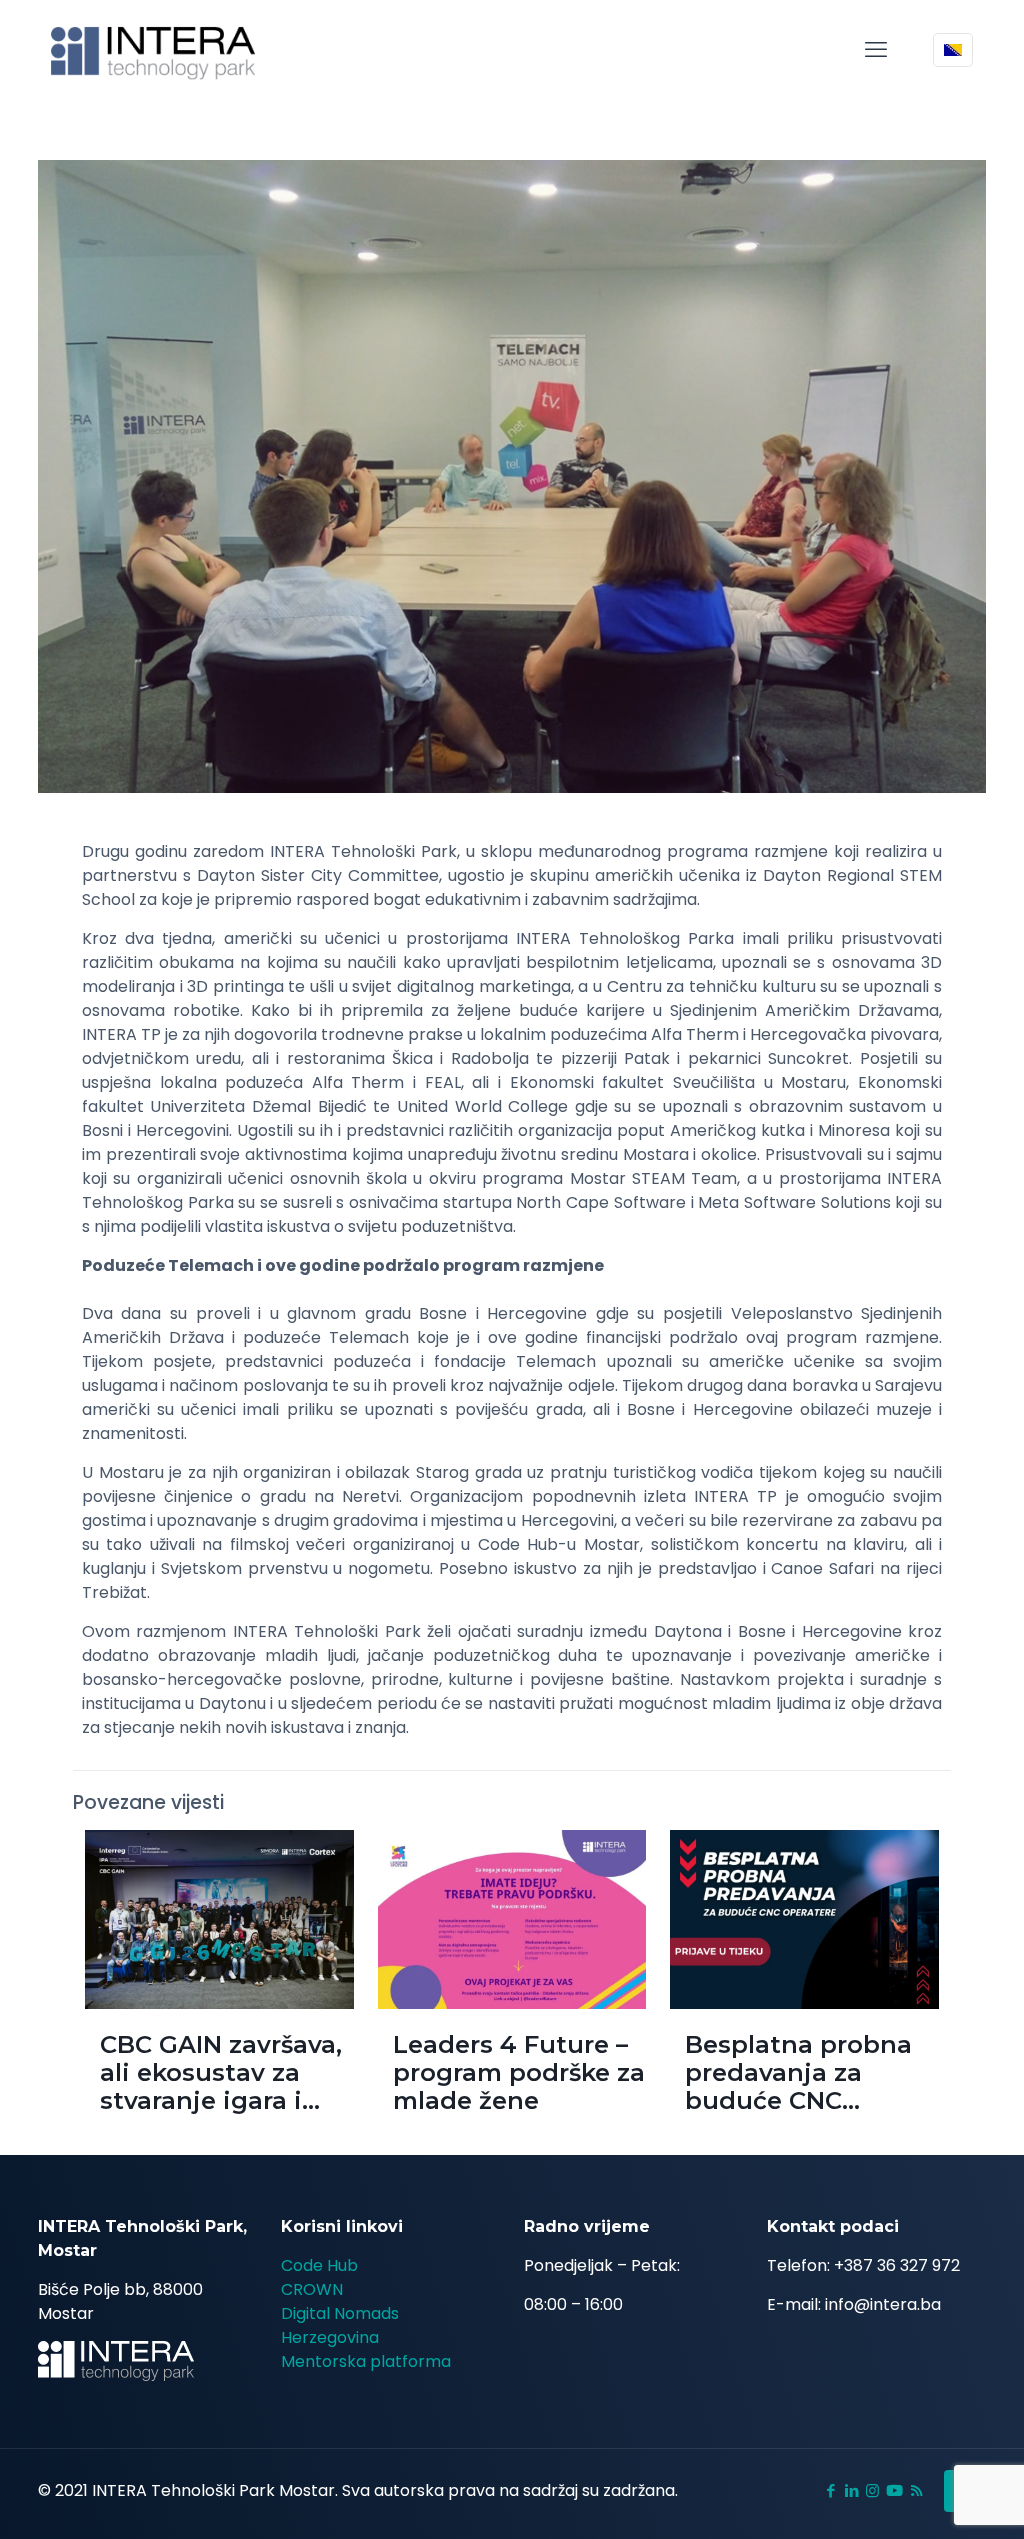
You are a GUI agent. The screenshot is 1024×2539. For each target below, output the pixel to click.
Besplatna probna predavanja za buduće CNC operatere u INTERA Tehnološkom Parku (810, 2100)
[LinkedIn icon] (851, 2490)
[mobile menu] (876, 50)
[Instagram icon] (872, 2490)
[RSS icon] (916, 2490)
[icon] (894, 2490)
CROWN (312, 2289)
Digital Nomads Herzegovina (340, 2325)
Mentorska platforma (366, 2361)
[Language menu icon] (953, 50)
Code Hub (319, 2265)
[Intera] (153, 50)
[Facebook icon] (830, 2490)
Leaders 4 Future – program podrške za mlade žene (519, 2072)
